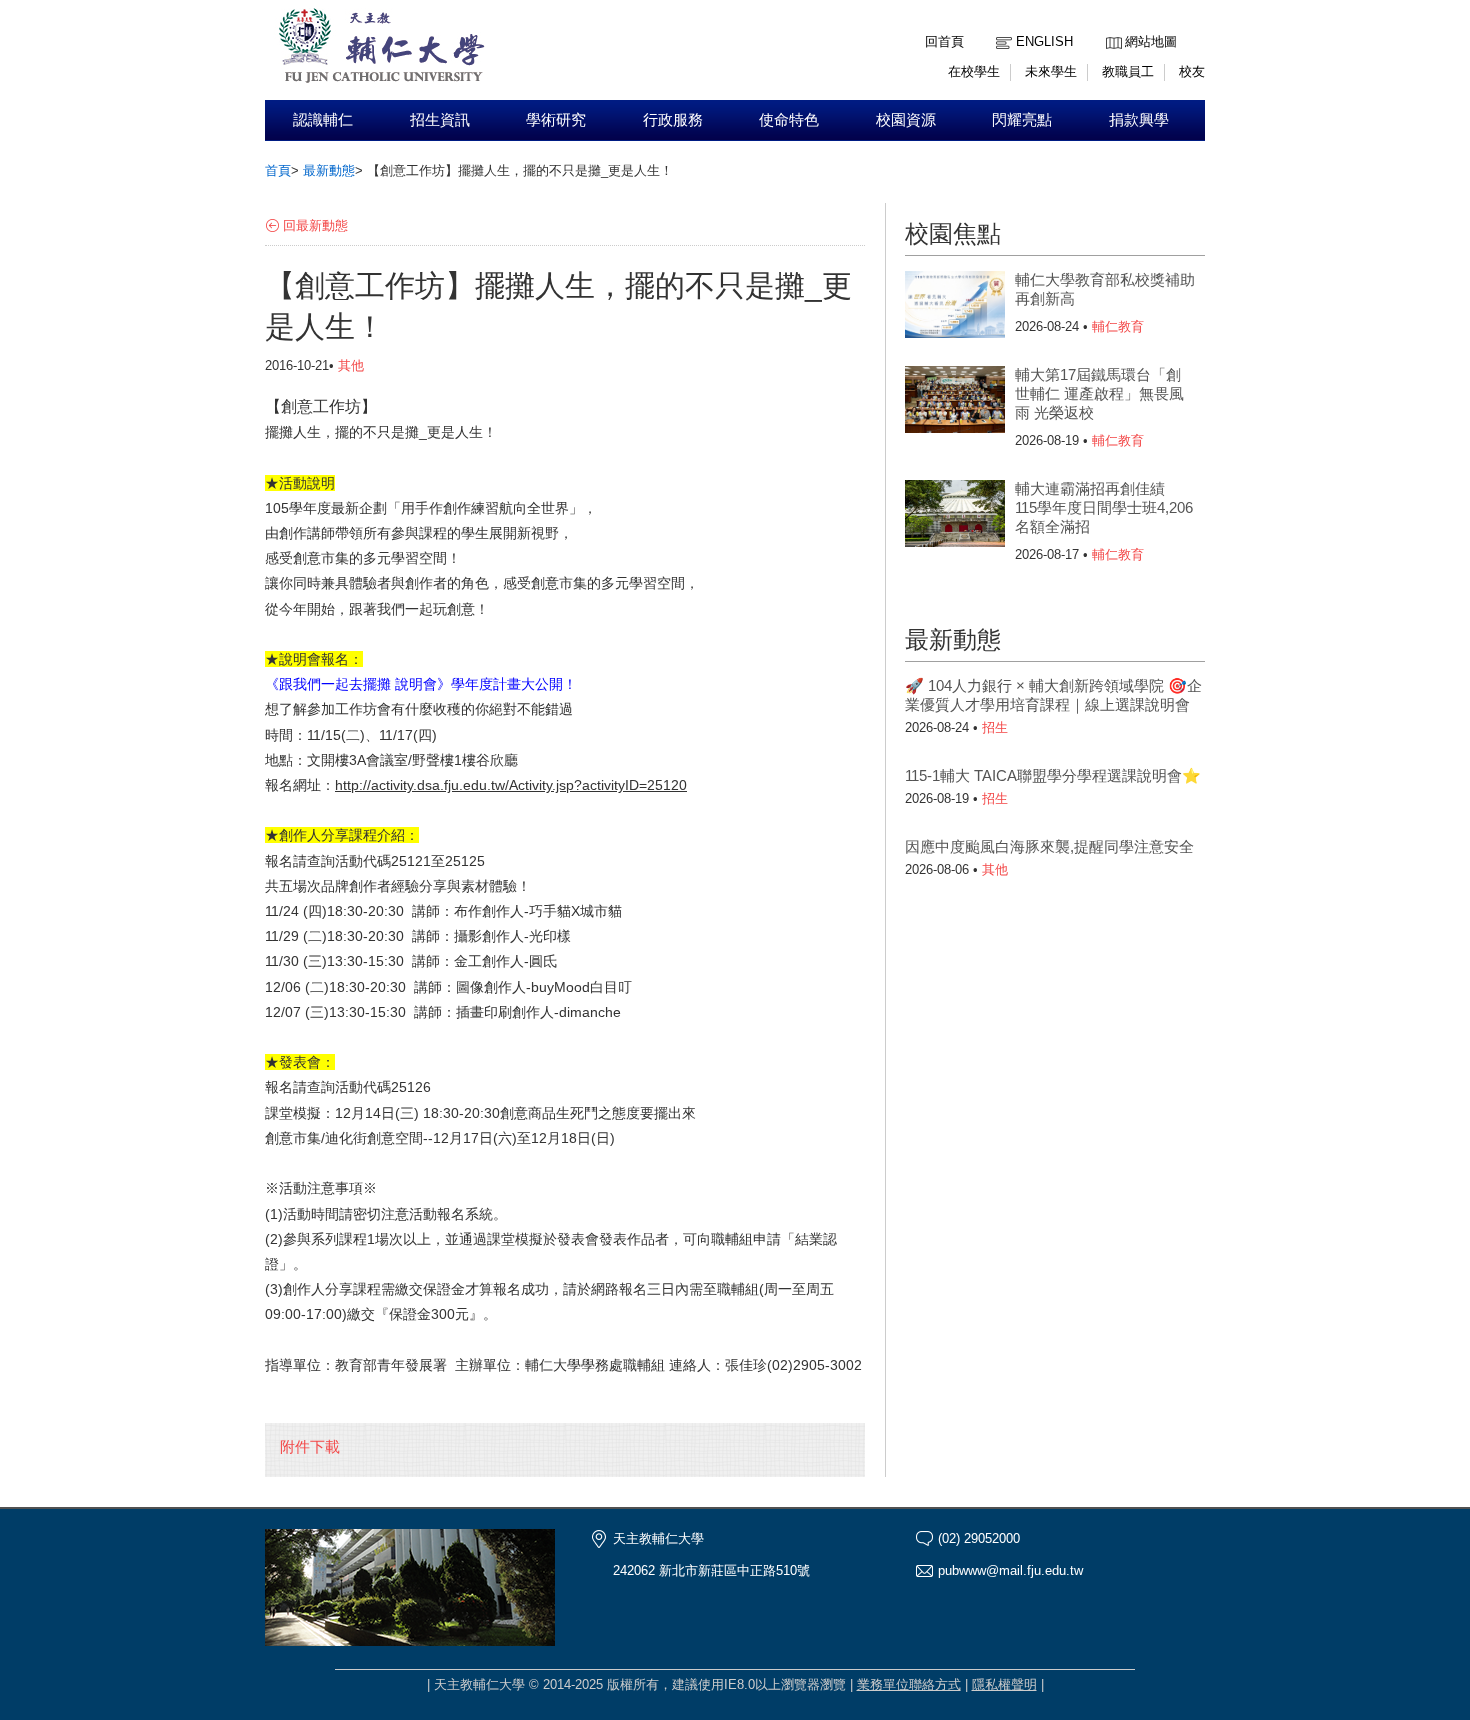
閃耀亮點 (1022, 120)
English (1044, 41)
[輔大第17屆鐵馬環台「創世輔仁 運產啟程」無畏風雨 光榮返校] (955, 406)
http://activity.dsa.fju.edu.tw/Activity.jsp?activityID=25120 (511, 785)
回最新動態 (315, 225)
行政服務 (673, 120)
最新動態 (329, 170)
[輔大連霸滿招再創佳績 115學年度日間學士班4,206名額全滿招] (955, 520)
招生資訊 (440, 120)
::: (1111, 26)
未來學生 (1051, 71)
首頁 (278, 170)
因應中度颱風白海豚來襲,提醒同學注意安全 (1049, 846)
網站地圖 (1151, 41)
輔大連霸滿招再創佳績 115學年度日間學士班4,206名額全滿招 (1104, 507)
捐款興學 (1139, 120)
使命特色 (789, 120)
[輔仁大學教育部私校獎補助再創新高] (955, 311)
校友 (1192, 71)
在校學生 (974, 71)
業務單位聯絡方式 (909, 1684)
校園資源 (906, 120)
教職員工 (1128, 71)
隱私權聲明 (1004, 1684)
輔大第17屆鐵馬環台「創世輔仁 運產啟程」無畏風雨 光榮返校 (1099, 393)
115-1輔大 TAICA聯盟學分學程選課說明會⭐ (1053, 775)
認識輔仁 (323, 120)
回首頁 (944, 41)
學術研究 (556, 120)
